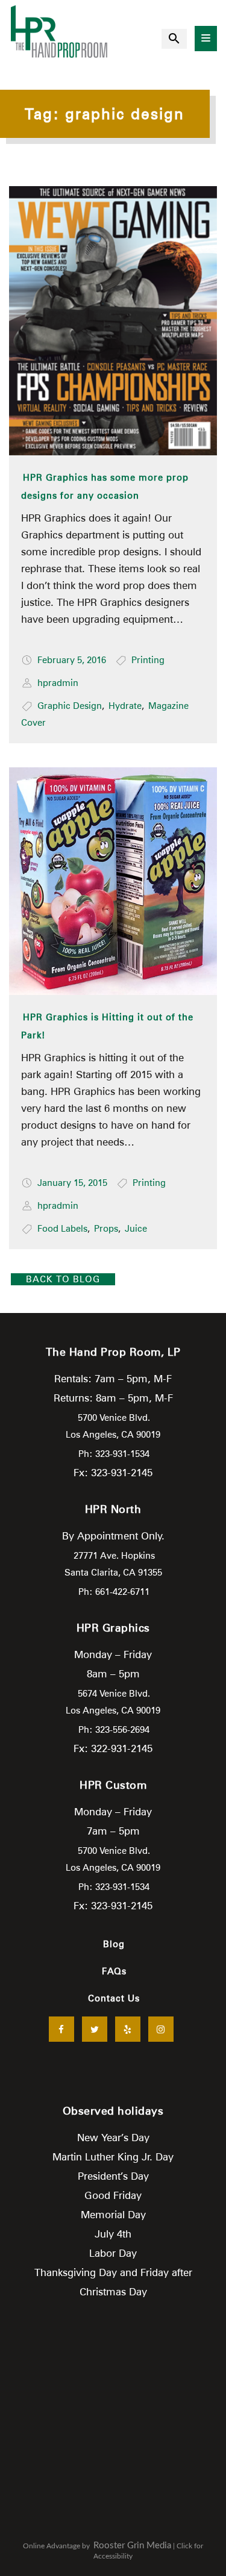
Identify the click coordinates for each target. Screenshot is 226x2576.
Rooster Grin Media (132, 2546)
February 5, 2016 (72, 660)
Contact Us (114, 1998)
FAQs (114, 1971)
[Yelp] (128, 2029)
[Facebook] (61, 2029)
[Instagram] (161, 2029)
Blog (114, 1944)
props (106, 1229)
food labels (62, 1229)
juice (136, 1229)
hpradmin (58, 683)
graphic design (70, 706)
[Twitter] (95, 2029)
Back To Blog (63, 1279)
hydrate (125, 706)
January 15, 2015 (72, 1183)
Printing (148, 660)
